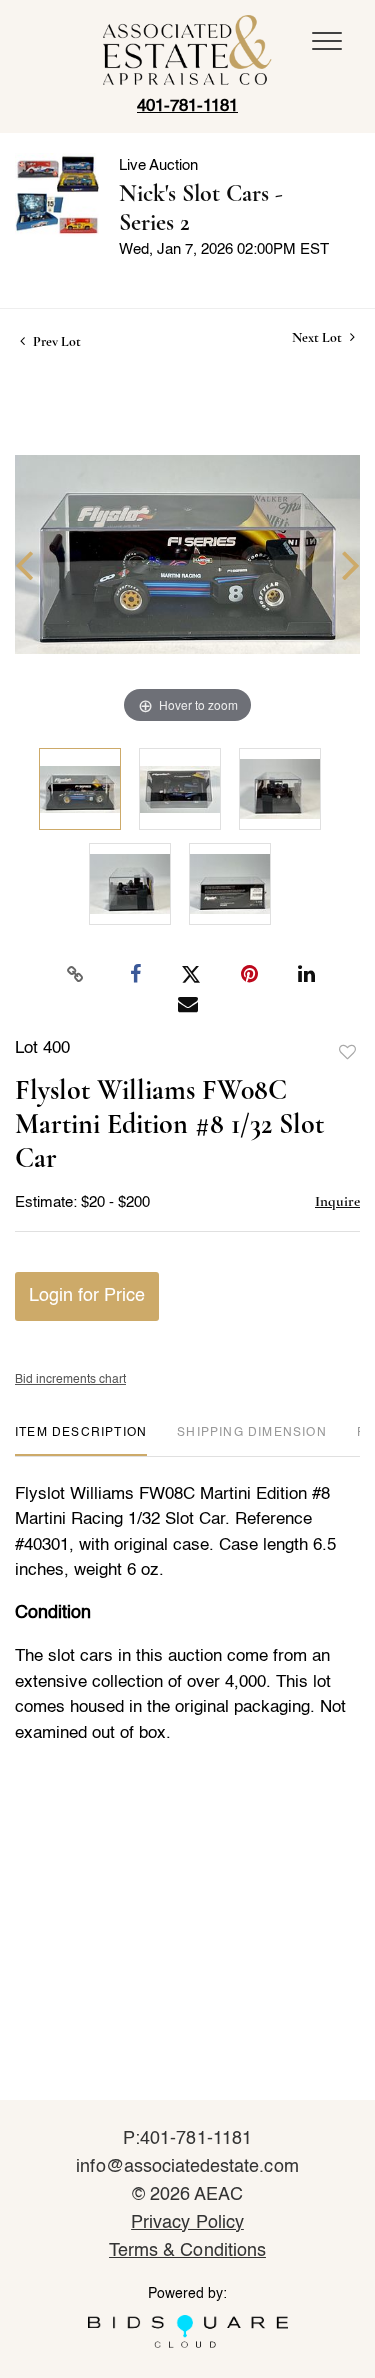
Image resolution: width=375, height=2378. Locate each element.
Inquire (337, 1201)
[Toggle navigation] (327, 41)
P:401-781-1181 (187, 2139)
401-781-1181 (187, 106)
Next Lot (318, 337)
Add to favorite (348, 1053)
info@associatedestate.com (187, 2167)
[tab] (81, 1440)
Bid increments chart (70, 1380)
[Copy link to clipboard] (75, 975)
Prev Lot (55, 341)
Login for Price (87, 1296)
